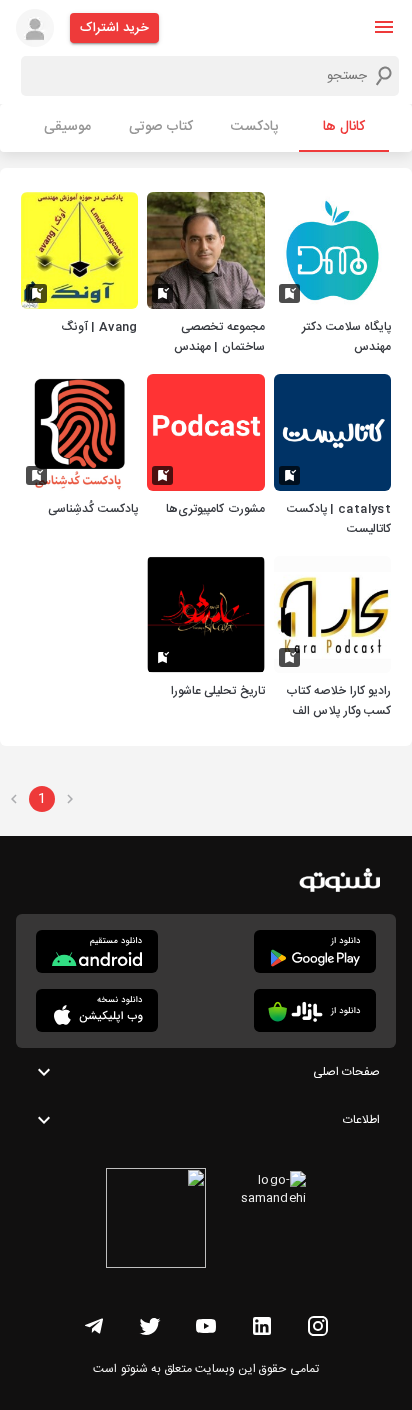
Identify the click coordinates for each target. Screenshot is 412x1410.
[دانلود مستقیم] (97, 951)
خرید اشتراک (114, 28)
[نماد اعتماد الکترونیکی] (156, 1221)
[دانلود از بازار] (315, 1010)
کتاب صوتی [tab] (161, 127)
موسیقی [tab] (67, 127)
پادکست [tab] (254, 127)
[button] (384, 27)
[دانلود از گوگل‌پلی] (315, 951)
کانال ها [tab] (344, 127)
